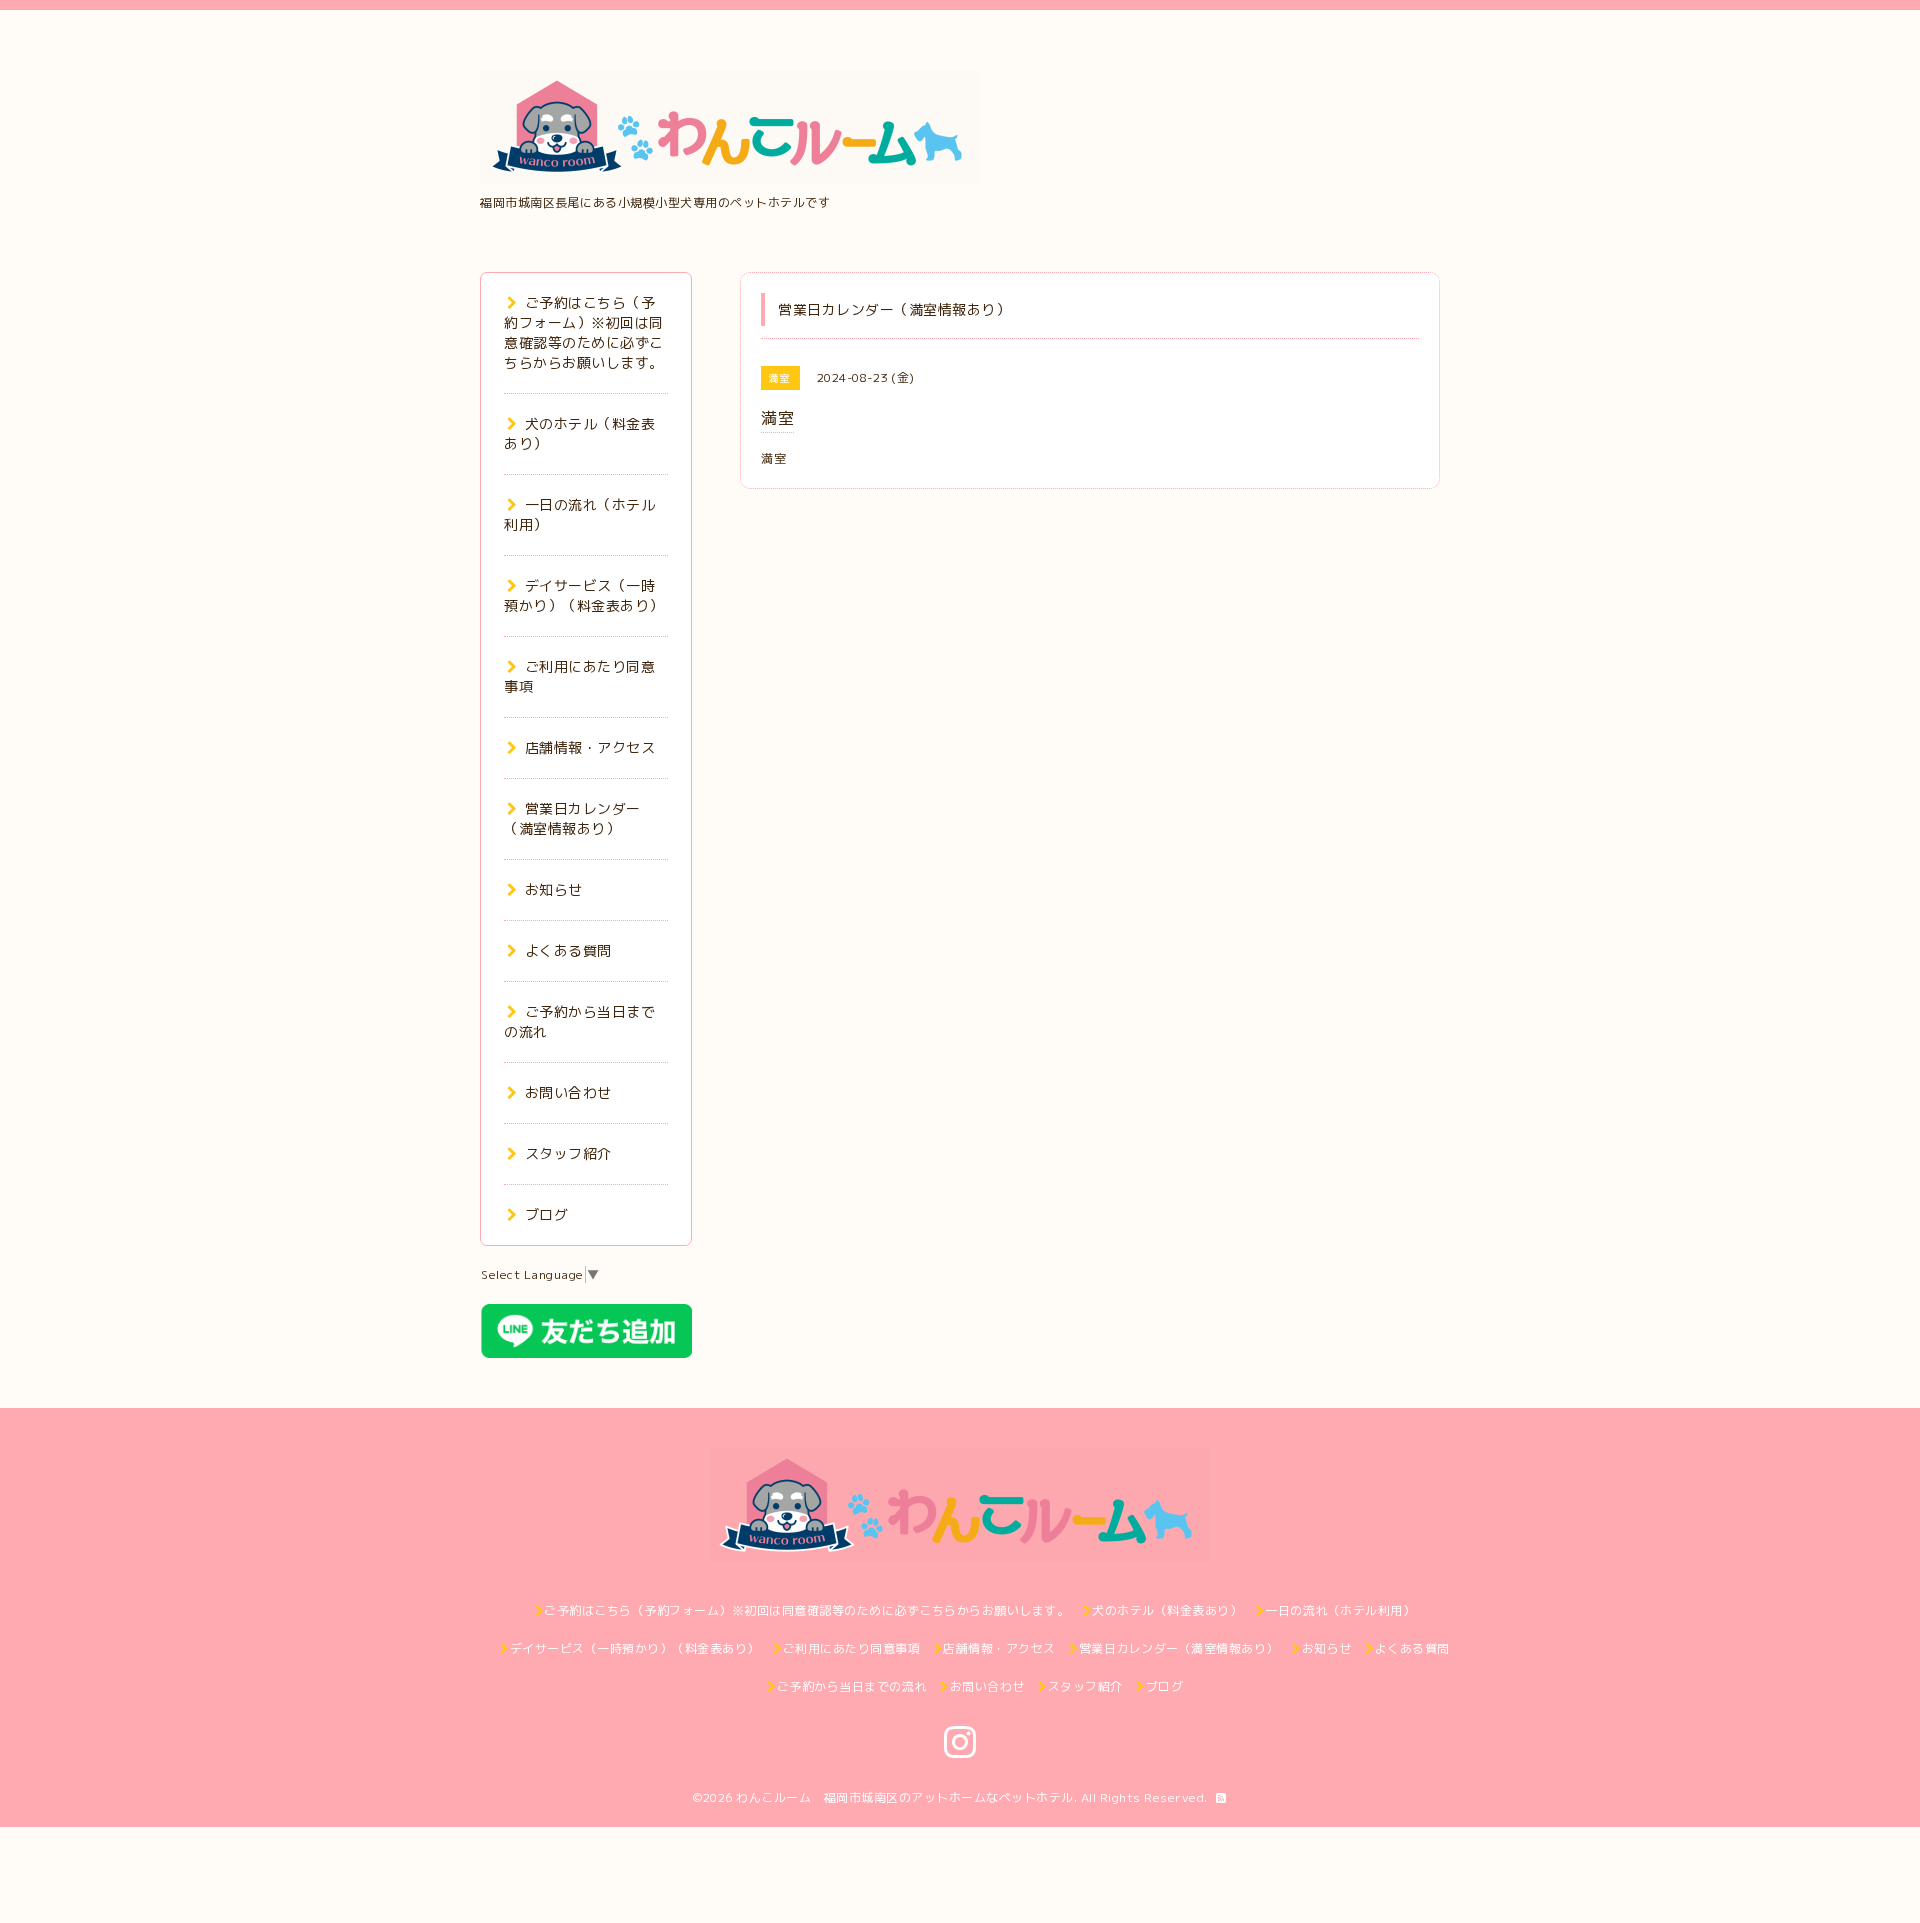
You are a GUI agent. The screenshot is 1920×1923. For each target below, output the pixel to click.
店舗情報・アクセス (590, 747)
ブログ (546, 1214)
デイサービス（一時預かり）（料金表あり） (584, 595)
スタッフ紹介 (568, 1153)
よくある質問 (568, 950)
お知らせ (554, 889)
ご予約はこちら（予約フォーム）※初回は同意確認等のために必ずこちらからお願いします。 (584, 332)
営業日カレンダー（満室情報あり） (572, 818)
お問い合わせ (568, 1092)
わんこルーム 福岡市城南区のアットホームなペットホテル (905, 1797)
